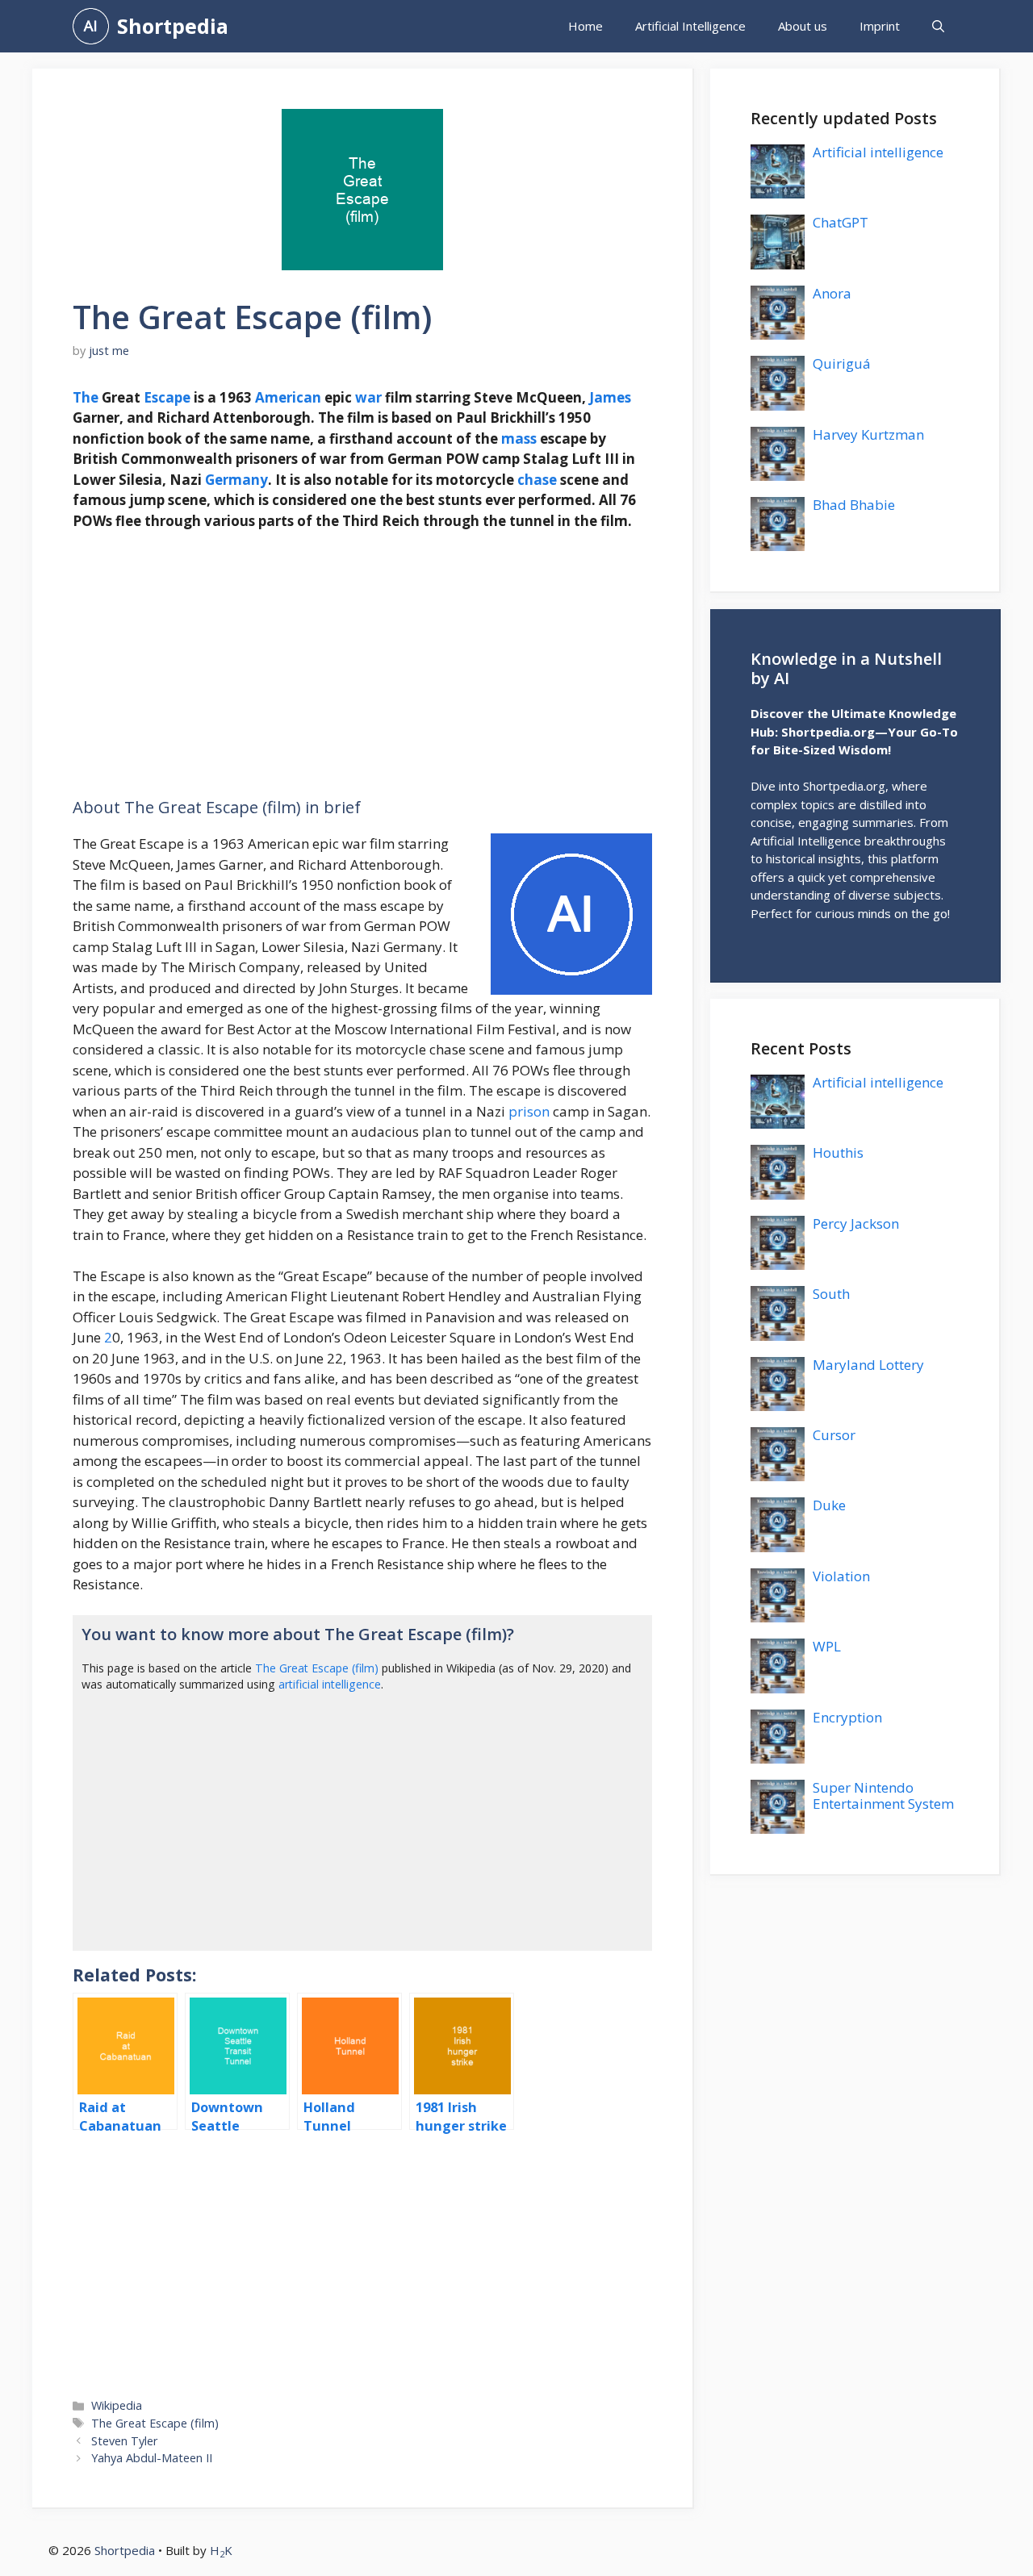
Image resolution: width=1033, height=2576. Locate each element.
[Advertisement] (362, 665)
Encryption (847, 1717)
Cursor (834, 1435)
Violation (841, 1576)
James (610, 397)
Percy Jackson (856, 1223)
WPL (827, 1646)
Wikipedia (117, 2405)
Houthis (838, 1152)
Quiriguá (842, 363)
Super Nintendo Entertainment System (883, 1795)
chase (537, 480)
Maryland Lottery (868, 1365)
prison (529, 1111)
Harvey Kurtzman (868, 434)
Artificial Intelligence (690, 26)
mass (519, 438)
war (368, 397)
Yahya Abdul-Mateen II (152, 2458)
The (86, 397)
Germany (236, 480)
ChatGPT (841, 222)
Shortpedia (173, 26)
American (288, 397)
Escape (167, 397)
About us (803, 26)
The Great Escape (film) (317, 1668)
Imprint (880, 26)
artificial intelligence (330, 1684)
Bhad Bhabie (854, 505)
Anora (832, 293)
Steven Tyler (125, 2441)
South (831, 1294)
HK (221, 2550)
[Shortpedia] (91, 26)
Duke (829, 1505)
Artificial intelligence (878, 152)
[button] (938, 26)
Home (586, 26)
